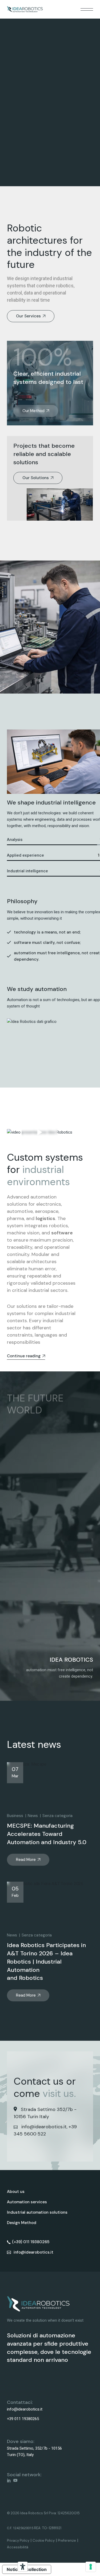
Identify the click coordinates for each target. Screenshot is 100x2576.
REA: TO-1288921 (48, 2528)
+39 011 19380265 (23, 2419)
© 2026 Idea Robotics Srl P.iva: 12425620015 (43, 2513)
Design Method (22, 2223)
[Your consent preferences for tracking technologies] (91, 2567)
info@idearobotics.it (44, 2127)
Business (15, 1816)
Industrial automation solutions (37, 2212)
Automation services (27, 2202)
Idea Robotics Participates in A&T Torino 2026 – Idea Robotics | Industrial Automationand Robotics (46, 1961)
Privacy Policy (18, 2540)
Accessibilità (18, 2547)
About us (16, 2192)
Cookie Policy (44, 2540)
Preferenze (67, 2540)
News (33, 1816)
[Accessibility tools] (23, 2567)
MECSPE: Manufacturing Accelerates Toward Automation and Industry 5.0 (47, 1834)
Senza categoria (57, 1816)
